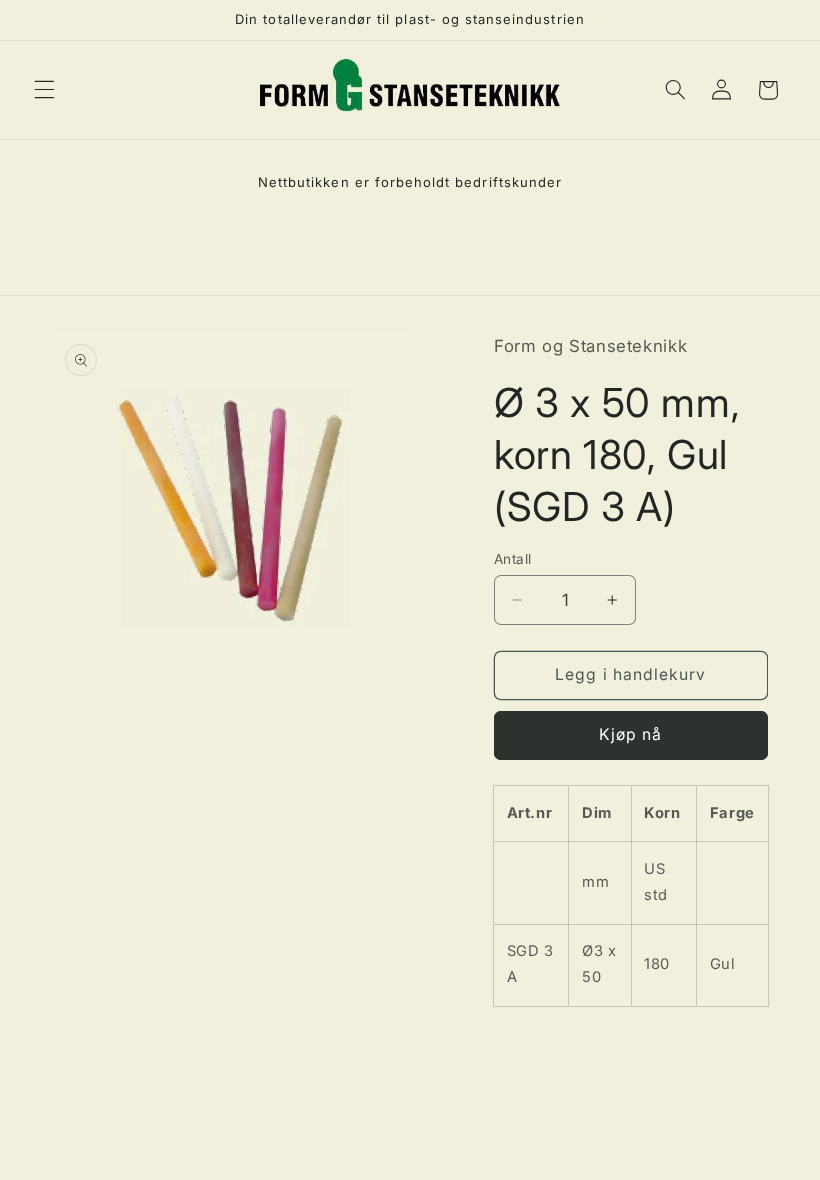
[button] (44, 90)
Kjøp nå (630, 734)
